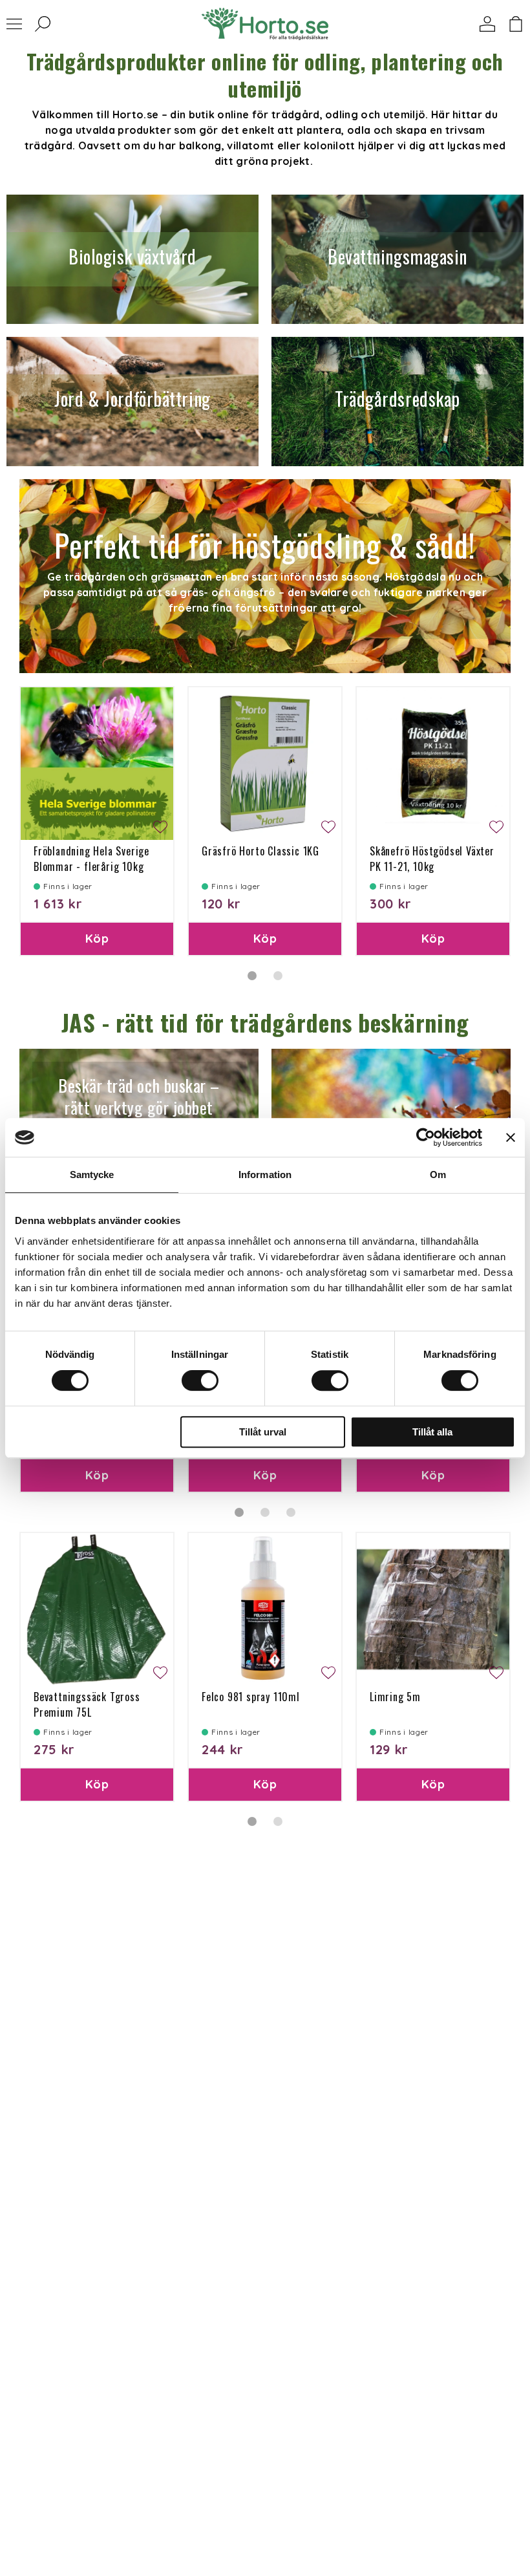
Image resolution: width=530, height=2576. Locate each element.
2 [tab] (278, 976)
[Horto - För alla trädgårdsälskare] (265, 24)
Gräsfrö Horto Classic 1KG (260, 851)
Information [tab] (265, 1175)
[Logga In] (487, 24)
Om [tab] (438, 1175)
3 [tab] (291, 1512)
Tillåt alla (432, 1432)
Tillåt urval (263, 1432)
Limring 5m (395, 1697)
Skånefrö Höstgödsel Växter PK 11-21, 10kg (432, 859)
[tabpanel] (97, 821)
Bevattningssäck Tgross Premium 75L (87, 1704)
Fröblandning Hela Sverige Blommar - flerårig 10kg (91, 859)
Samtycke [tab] (92, 1175)
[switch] (200, 1380)
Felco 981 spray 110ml (251, 1697)
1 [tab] (252, 976)
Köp (97, 939)
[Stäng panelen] (511, 1137)
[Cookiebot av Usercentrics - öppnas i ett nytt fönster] (426, 1137)
